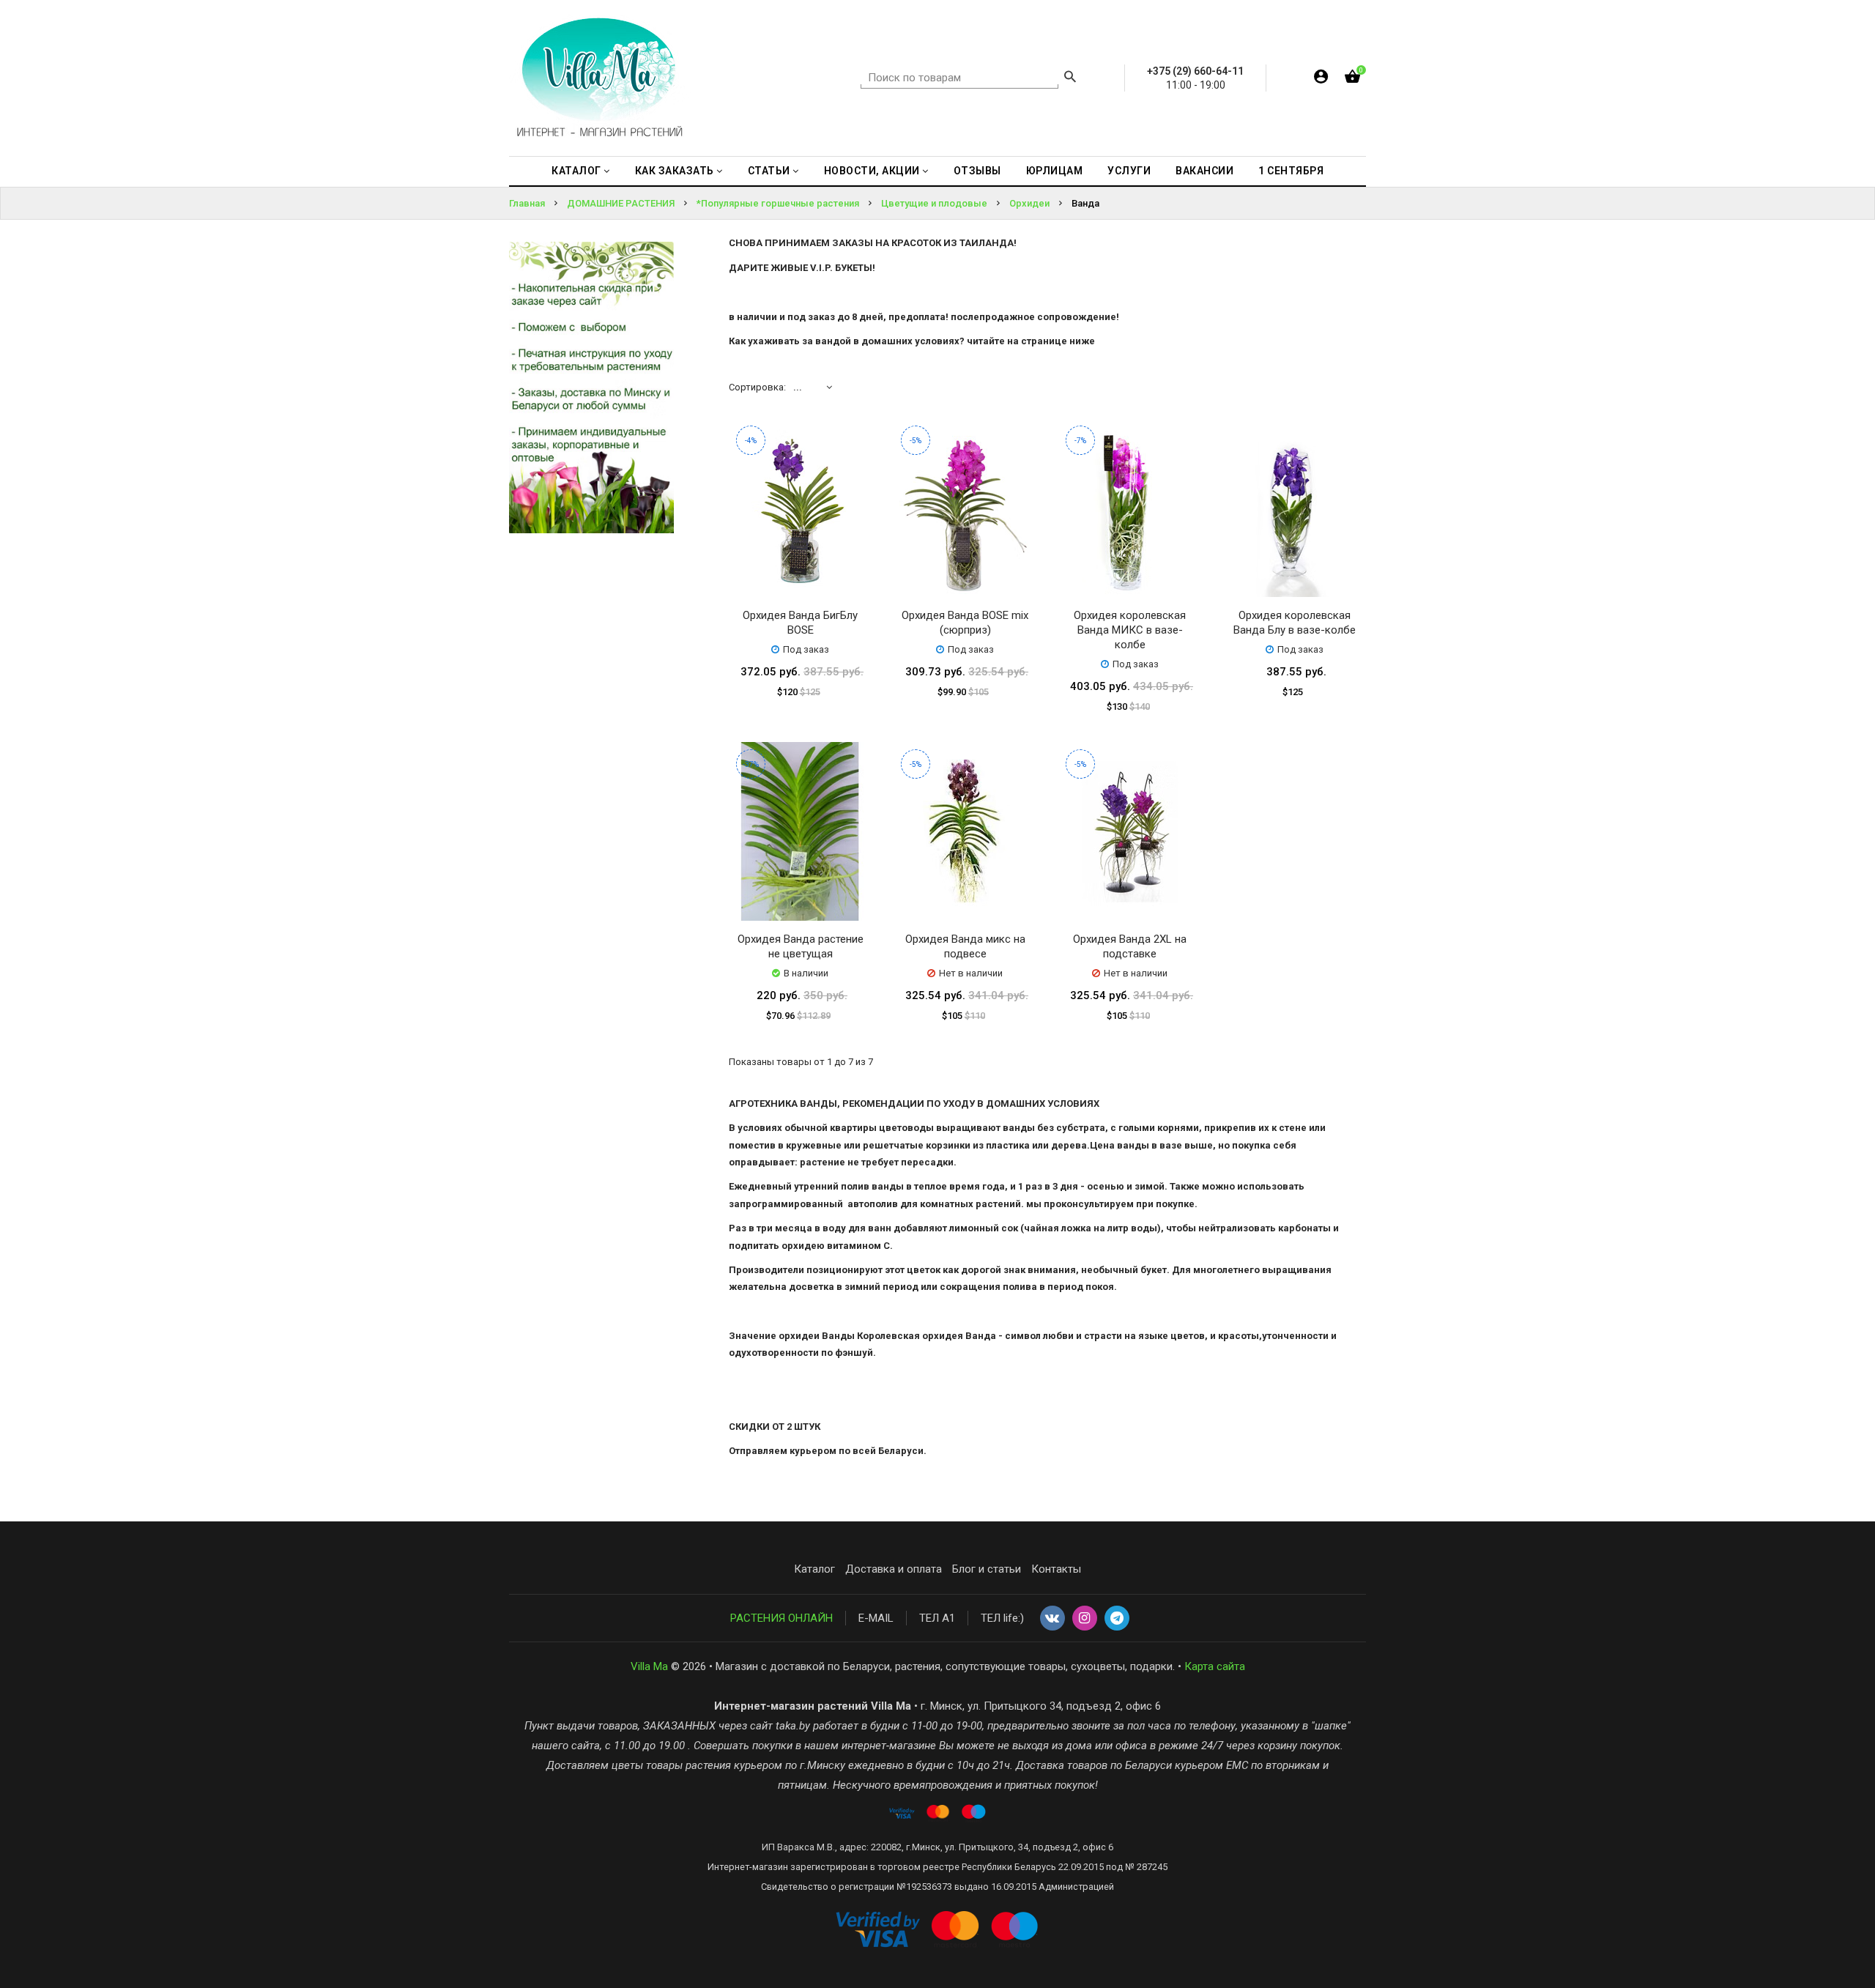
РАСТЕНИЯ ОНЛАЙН (781, 1618)
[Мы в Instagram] (1085, 1619)
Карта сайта (1215, 1666)
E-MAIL (876, 1618)
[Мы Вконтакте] (1052, 1619)
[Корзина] (1352, 79)
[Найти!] (1070, 78)
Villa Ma (649, 1666)
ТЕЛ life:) (1002, 1618)
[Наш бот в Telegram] (1117, 1619)
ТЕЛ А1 (937, 1618)
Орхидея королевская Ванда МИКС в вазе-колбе (1130, 630)
